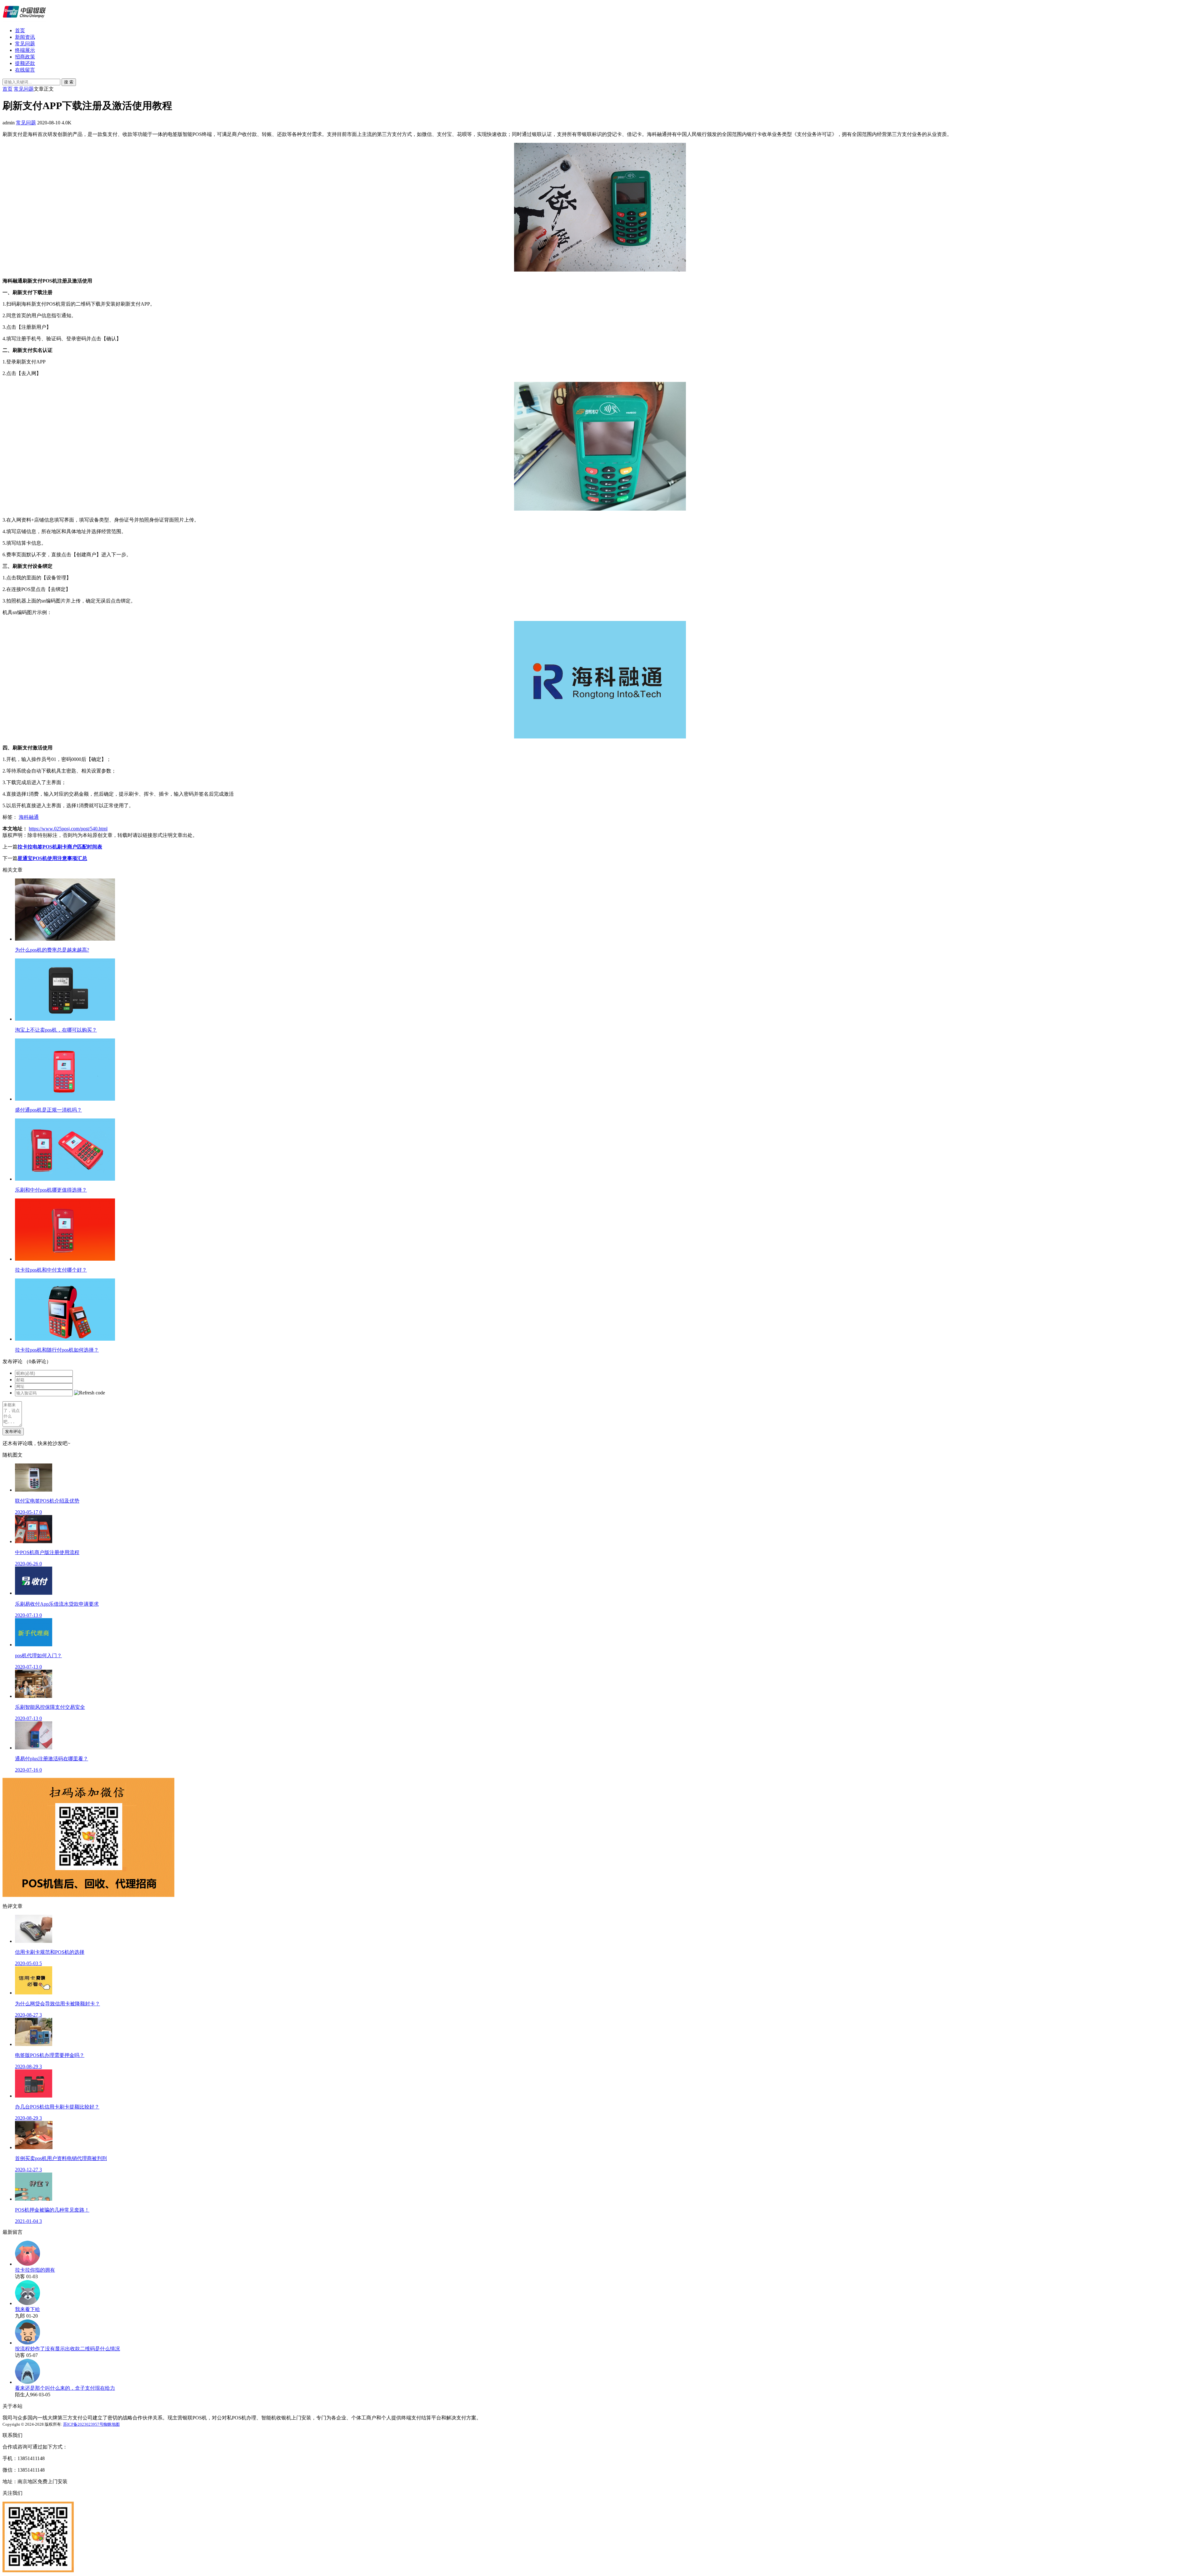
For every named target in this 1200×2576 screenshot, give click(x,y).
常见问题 (25, 44)
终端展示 (25, 50)
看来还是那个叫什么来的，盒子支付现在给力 (65, 2388)
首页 (20, 30)
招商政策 (25, 57)
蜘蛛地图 (112, 2424)
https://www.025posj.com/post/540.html (68, 829)
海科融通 (29, 817)
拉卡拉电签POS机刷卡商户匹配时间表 (60, 847)
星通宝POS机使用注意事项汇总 (52, 858)
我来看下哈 (27, 2309)
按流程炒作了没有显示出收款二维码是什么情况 (67, 2349)
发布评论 (13, 1431)
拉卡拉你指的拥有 (35, 2270)
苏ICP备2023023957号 (83, 2424)
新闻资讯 (25, 37)
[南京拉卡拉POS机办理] (24, 20)
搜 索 (69, 82)
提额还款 (25, 63)
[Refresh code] (90, 1393)
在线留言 (25, 70)
